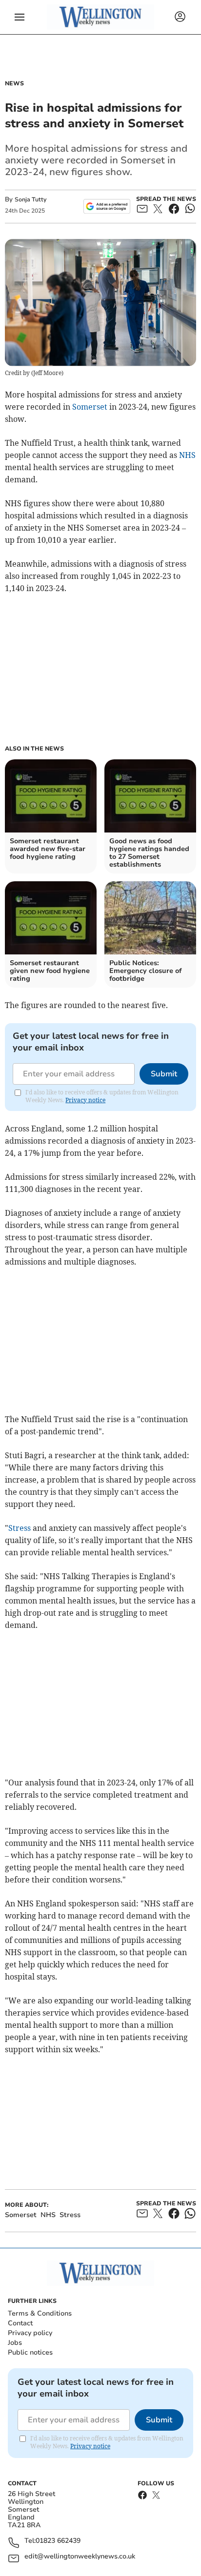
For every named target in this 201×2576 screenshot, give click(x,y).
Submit (164, 1074)
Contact (20, 2323)
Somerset (90, 407)
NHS (187, 455)
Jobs (15, 2343)
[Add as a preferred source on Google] (107, 206)
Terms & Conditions (40, 2313)
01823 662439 (58, 2541)
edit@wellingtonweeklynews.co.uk (80, 2557)
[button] (20, 17)
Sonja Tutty (30, 199)
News (14, 83)
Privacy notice (85, 1100)
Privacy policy (30, 2333)
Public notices (30, 2352)
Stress (20, 1528)
